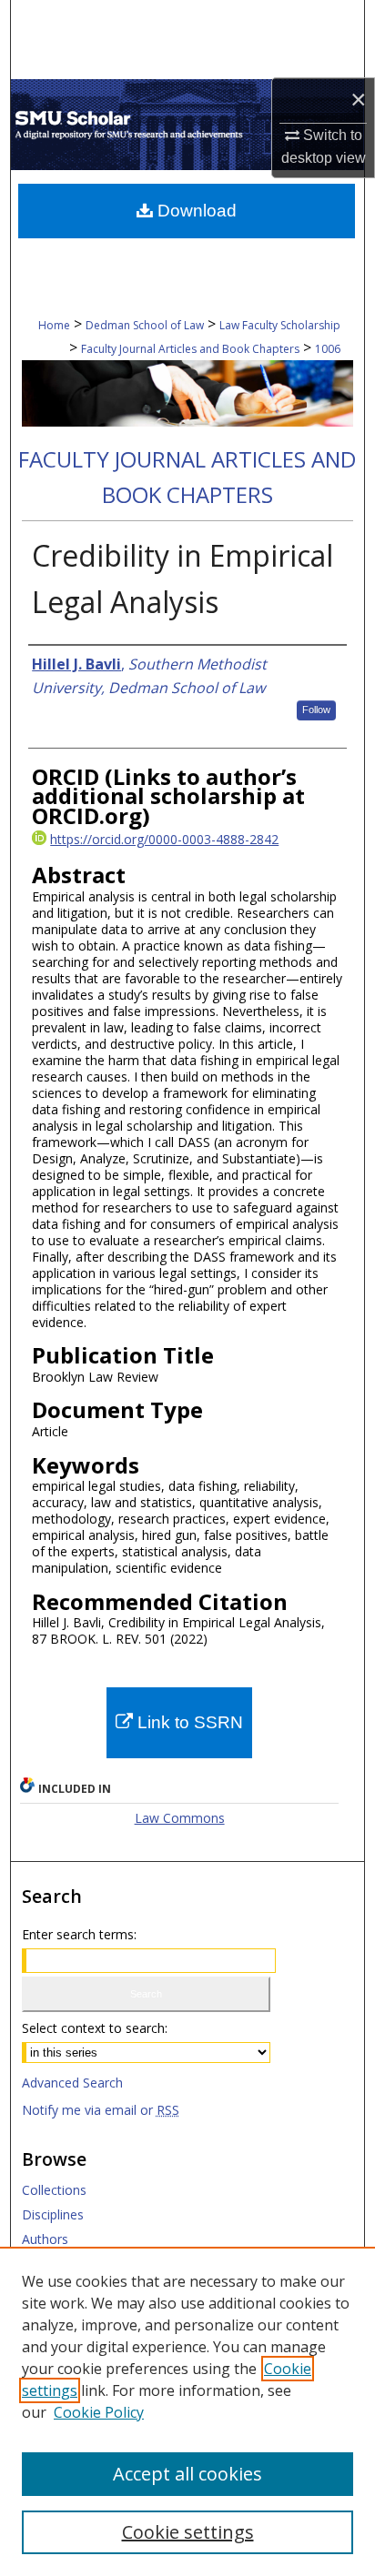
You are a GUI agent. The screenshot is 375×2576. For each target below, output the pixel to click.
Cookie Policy (99, 2412)
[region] (187, 2411)
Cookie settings (188, 2532)
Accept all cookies (187, 2474)
